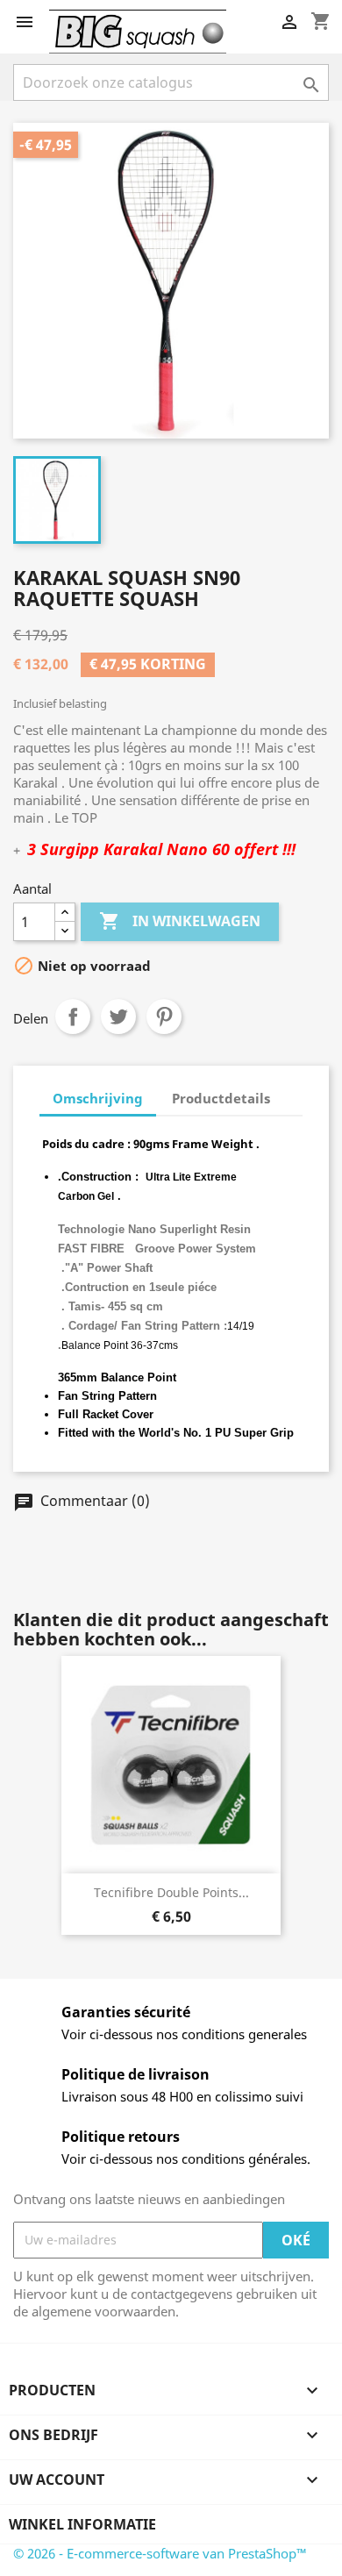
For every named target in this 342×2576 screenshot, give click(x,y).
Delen (73, 1017)
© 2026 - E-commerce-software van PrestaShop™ (160, 2553)
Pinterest (164, 1017)
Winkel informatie (82, 2524)
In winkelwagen (180, 921)
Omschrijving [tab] (98, 1098)
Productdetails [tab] (221, 1098)
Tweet (118, 1017)
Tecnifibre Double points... (171, 1892)
